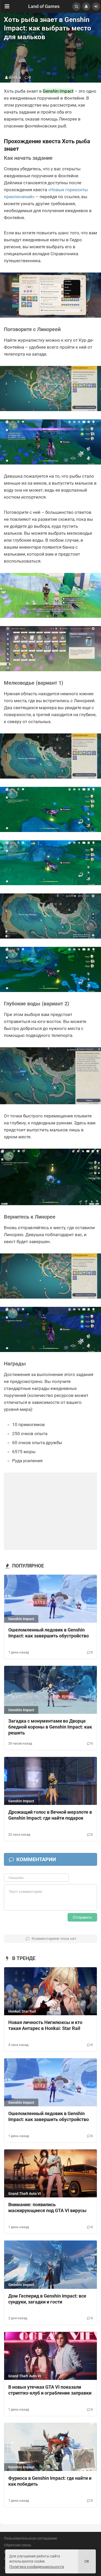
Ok (87, 2561)
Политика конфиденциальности (37, 2567)
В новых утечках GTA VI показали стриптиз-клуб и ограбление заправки (50, 2390)
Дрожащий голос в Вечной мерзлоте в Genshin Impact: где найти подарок (50, 1815)
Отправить (82, 1917)
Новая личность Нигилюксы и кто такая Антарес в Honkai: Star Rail (45, 2025)
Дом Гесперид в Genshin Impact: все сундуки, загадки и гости (47, 2299)
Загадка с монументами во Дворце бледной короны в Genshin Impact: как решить (50, 1727)
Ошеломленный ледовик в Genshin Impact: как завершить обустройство (49, 1633)
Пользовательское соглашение (30, 2538)
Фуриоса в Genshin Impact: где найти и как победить (50, 2481)
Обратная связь (18, 2545)
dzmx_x (15, 77)
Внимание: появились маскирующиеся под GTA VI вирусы (47, 2207)
